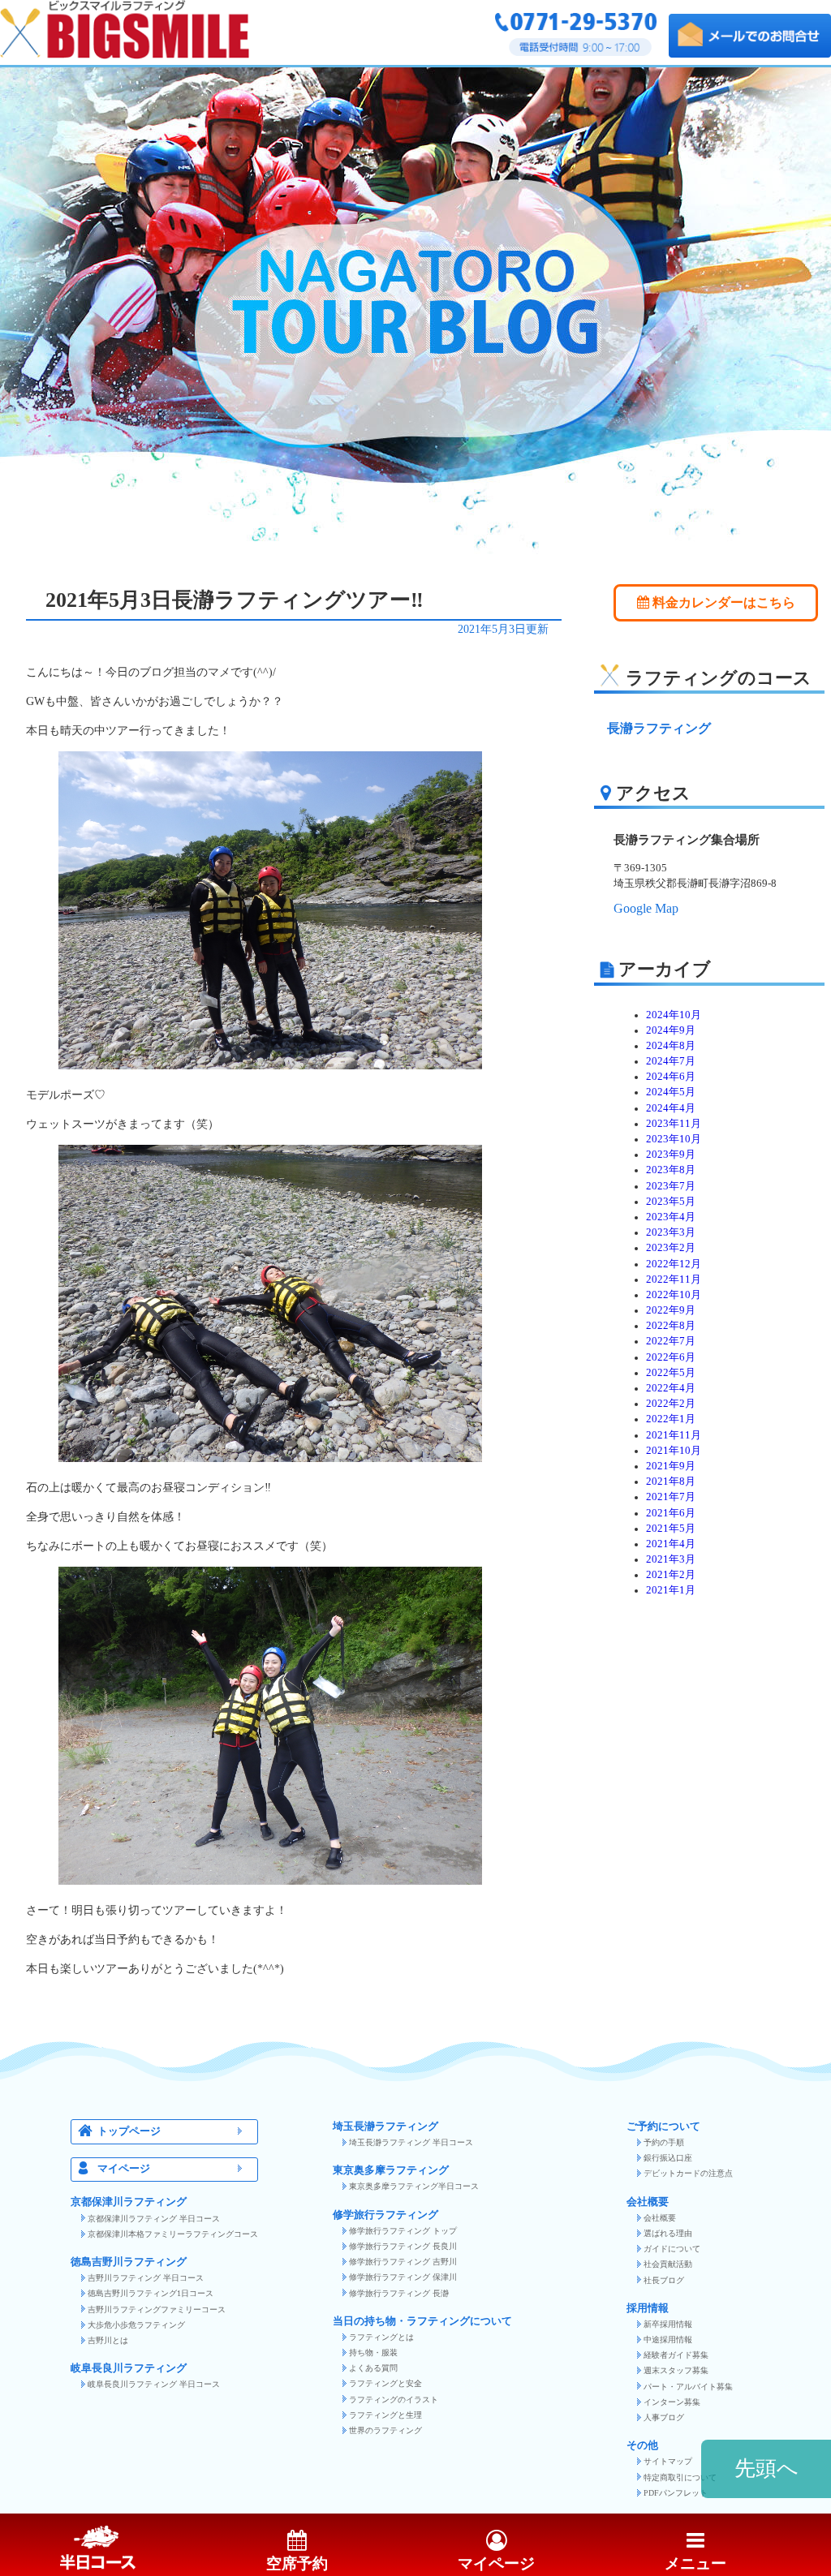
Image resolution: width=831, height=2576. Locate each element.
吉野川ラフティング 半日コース (146, 2278)
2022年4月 (671, 1388)
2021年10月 (674, 1451)
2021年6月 (671, 1513)
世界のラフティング (385, 2430)
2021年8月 (671, 1482)
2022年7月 (671, 1341)
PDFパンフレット (676, 2493)
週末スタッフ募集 (676, 2370)
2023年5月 (671, 1202)
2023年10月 (674, 1139)
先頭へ (766, 2468)
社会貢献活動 (668, 2264)
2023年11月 (674, 1124)
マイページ (124, 2169)
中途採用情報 (668, 2339)
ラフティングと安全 (385, 2383)
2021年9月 (671, 1466)
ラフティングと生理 (385, 2415)
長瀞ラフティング (659, 728)
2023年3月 (671, 1232)
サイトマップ (668, 2461)
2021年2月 (671, 1575)
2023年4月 (671, 1217)
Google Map (646, 908)
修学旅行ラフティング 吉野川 (403, 2262)
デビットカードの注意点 (688, 2173)
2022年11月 (674, 1279)
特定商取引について (680, 2477)
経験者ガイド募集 (676, 2355)
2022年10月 (674, 1295)
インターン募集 (672, 2402)
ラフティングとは (381, 2337)
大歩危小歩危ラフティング (136, 2325)
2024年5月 (671, 1092)
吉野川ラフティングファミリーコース (157, 2309)
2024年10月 (674, 1015)
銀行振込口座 (668, 2158)
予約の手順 (664, 2142)
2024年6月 (671, 1077)
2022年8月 (671, 1326)
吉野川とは (108, 2340)
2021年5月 (671, 1529)
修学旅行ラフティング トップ (403, 2231)
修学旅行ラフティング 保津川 (403, 2277)
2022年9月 (671, 1310)
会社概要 (660, 2218)
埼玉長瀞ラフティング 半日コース (411, 2142)
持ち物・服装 (373, 2352)
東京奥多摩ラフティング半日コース (414, 2186)
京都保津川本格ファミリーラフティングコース (173, 2234)
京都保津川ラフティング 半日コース (154, 2219)
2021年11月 (674, 1435)
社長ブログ (664, 2280)
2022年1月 (671, 1419)
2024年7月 (671, 1061)
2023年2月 (671, 1248)
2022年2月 (671, 1404)
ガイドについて (672, 2249)
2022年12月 (674, 1264)
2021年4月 (671, 1544)
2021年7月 (671, 1497)
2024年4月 (671, 1108)
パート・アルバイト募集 (688, 2387)
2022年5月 (671, 1373)
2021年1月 (671, 1590)
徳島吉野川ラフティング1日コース (151, 2293)
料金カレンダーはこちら (722, 602)
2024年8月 (671, 1046)
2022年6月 (671, 1357)
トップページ (129, 2131)
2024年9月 (671, 1030)
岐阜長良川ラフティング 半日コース (154, 2384)
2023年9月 (671, 1155)
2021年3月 (671, 1559)
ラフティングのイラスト (394, 2400)
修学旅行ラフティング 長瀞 (399, 2293)
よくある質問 (373, 2368)
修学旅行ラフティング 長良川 (403, 2246)
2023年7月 (671, 1186)
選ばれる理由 (668, 2233)
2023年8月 (671, 1170)
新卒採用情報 (668, 2324)
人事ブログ (664, 2417)
